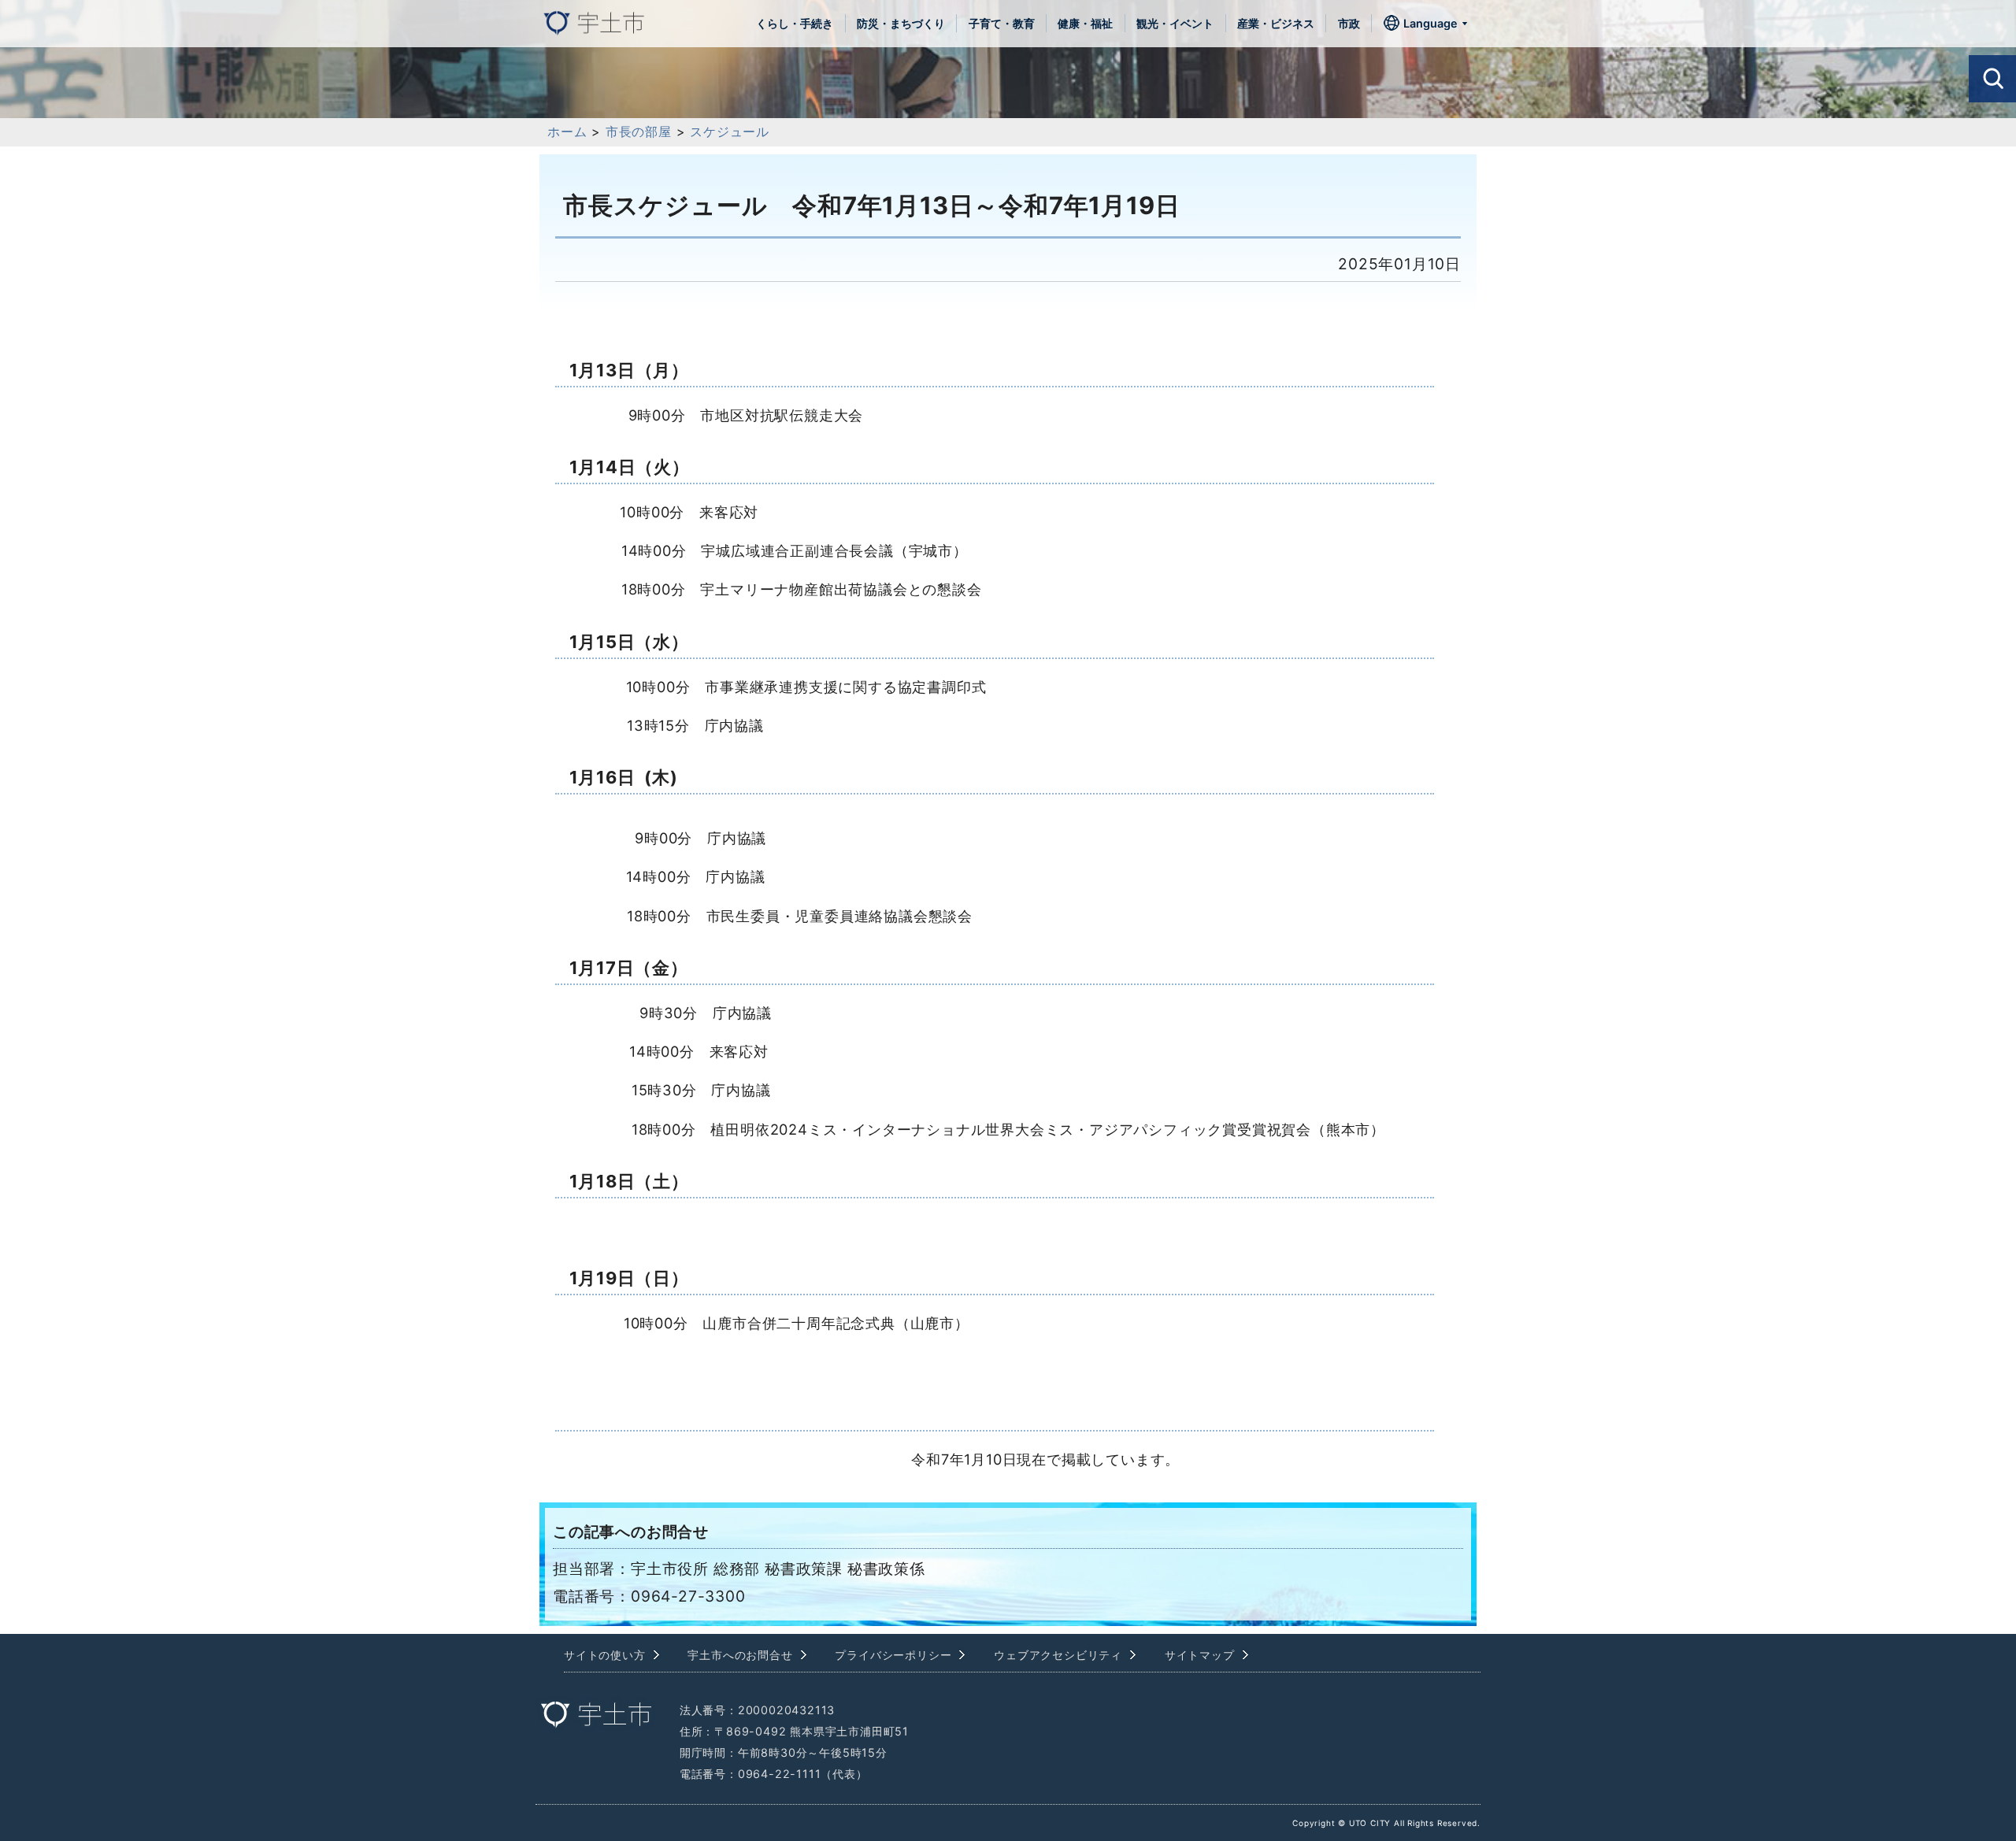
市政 (1349, 23)
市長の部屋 (639, 131)
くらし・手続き (795, 23)
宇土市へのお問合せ (740, 1655)
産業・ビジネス (1276, 23)
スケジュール (730, 131)
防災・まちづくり (901, 23)
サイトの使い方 (605, 1655)
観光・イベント (1175, 23)
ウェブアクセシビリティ (1058, 1655)
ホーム (567, 131)
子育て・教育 (1002, 23)
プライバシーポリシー (893, 1655)
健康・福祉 (1085, 23)
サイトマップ (1200, 1655)
